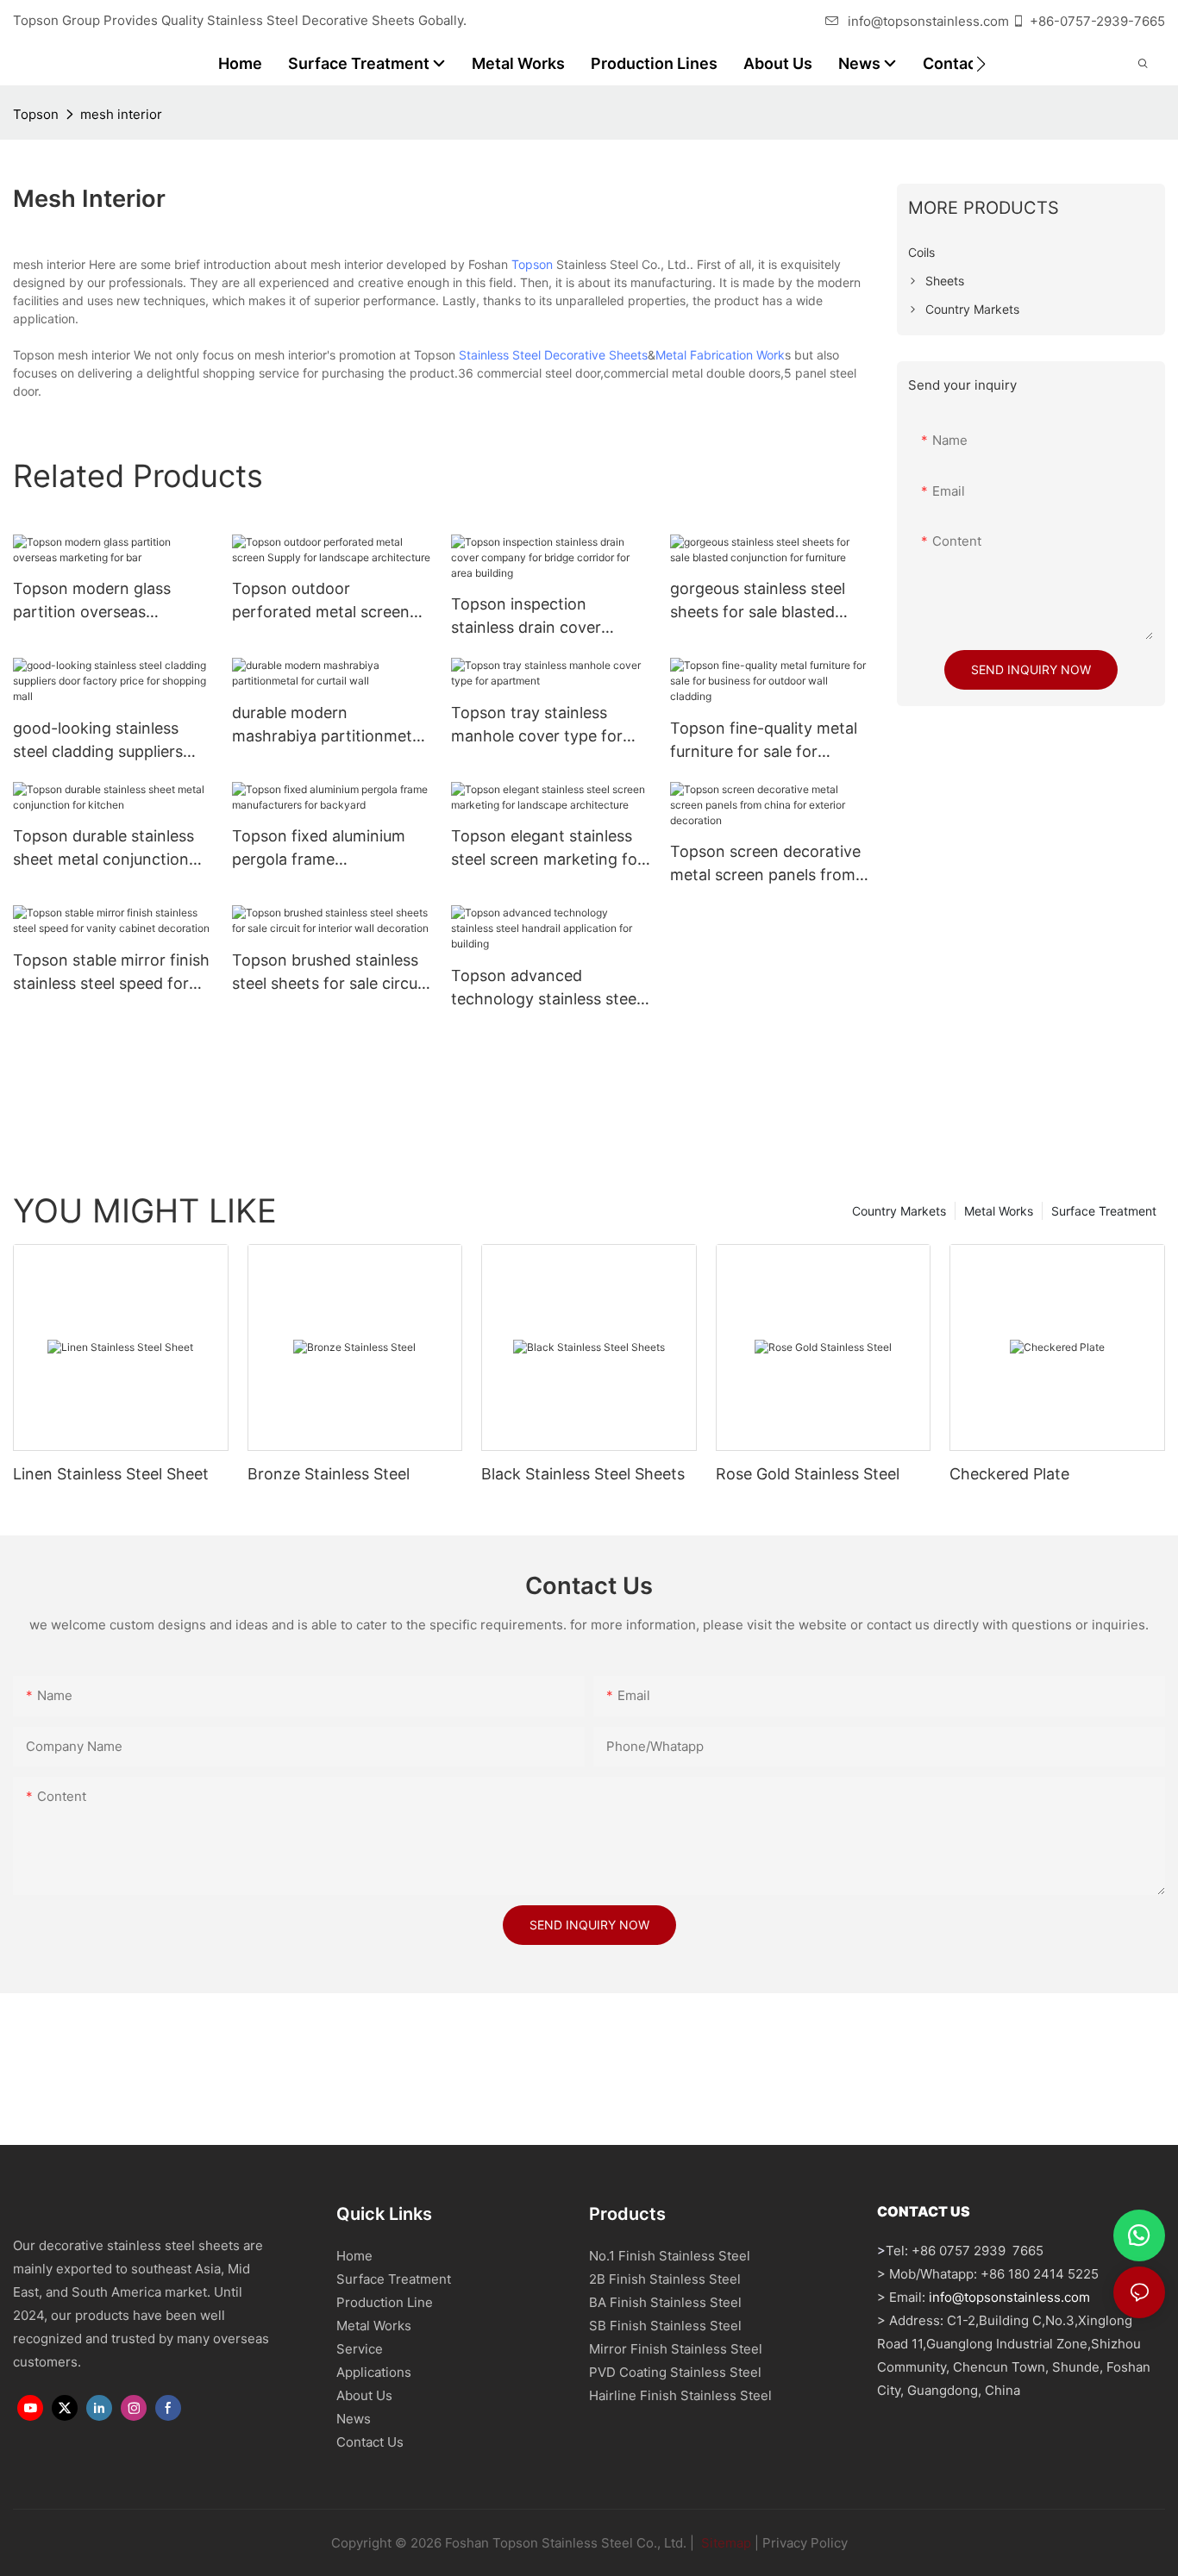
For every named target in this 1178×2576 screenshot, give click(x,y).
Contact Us (370, 2442)
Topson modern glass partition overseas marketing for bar (92, 601)
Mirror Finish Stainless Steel (676, 2349)
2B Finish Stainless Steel (665, 2279)
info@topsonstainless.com (928, 21)
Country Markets (899, 1211)
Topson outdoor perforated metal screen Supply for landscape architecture (321, 601)
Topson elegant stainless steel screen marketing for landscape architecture (547, 849)
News (354, 2419)
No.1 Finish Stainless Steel (670, 2256)
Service (360, 2349)
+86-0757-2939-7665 (1097, 21)
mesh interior (121, 114)
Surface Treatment (1104, 1211)
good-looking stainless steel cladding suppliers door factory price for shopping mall (98, 741)
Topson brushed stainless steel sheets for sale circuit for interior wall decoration (329, 973)
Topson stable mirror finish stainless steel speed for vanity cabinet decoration (111, 973)
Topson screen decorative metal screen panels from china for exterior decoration (765, 864)
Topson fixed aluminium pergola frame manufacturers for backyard (319, 849)
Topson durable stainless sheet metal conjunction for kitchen (103, 849)
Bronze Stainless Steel (329, 1474)
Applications (374, 2372)
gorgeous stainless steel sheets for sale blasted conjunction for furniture (760, 601)
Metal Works (999, 1211)
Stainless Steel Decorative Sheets (553, 355)
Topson (36, 114)
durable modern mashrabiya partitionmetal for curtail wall (328, 725)
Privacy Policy (805, 2543)
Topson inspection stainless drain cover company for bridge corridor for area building (542, 617)
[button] (981, 64)
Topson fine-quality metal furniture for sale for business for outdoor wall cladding (764, 741)
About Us (364, 2395)
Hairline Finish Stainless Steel (680, 2395)
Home (354, 2256)
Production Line (385, 2302)
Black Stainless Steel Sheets (583, 1474)
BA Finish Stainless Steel (665, 2302)
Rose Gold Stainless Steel (808, 1474)
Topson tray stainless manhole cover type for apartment (537, 725)
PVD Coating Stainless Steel (675, 2372)
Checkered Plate (1009, 1474)
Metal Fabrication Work (720, 355)
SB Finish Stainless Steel (665, 2326)
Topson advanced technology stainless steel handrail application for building (545, 988)
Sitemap (724, 2543)
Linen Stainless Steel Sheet (111, 1474)
